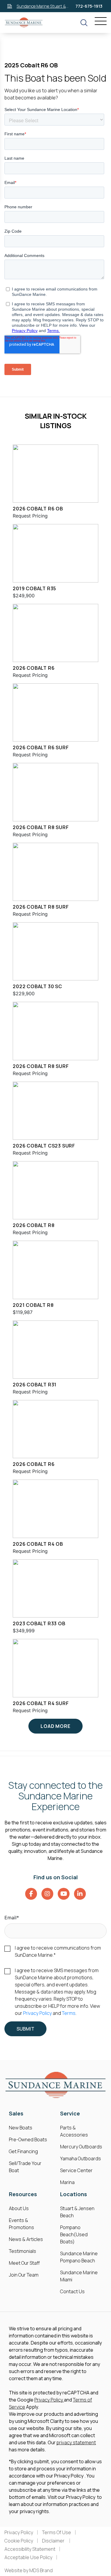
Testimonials (22, 2251)
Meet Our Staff (24, 2263)
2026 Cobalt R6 (34, 668)
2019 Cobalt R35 (34, 588)
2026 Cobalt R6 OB (38, 509)
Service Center (76, 2170)
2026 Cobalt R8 (34, 1225)
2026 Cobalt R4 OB (38, 1544)
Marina (67, 2182)
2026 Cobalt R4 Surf (41, 1703)
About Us (19, 2208)
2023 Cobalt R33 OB (39, 1623)
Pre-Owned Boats (28, 2139)
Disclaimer (54, 2541)
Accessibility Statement (30, 2549)
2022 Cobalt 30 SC (37, 986)
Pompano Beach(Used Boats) (74, 2234)
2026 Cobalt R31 (35, 1385)
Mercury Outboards (81, 2147)
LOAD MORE (55, 1726)
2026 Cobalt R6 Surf (41, 747)
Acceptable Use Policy (28, 2557)
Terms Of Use (57, 2532)
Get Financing (23, 2151)
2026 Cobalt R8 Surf (41, 827)
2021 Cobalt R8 (33, 1305)
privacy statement (76, 2442)
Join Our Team (24, 2275)
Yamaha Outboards (81, 2158)
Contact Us (72, 2291)
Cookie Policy (19, 2541)
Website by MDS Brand (29, 2570)
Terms (69, 2013)
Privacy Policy (37, 2013)
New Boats (21, 2128)
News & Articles (26, 2239)
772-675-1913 (89, 6)
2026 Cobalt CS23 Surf (44, 1146)
